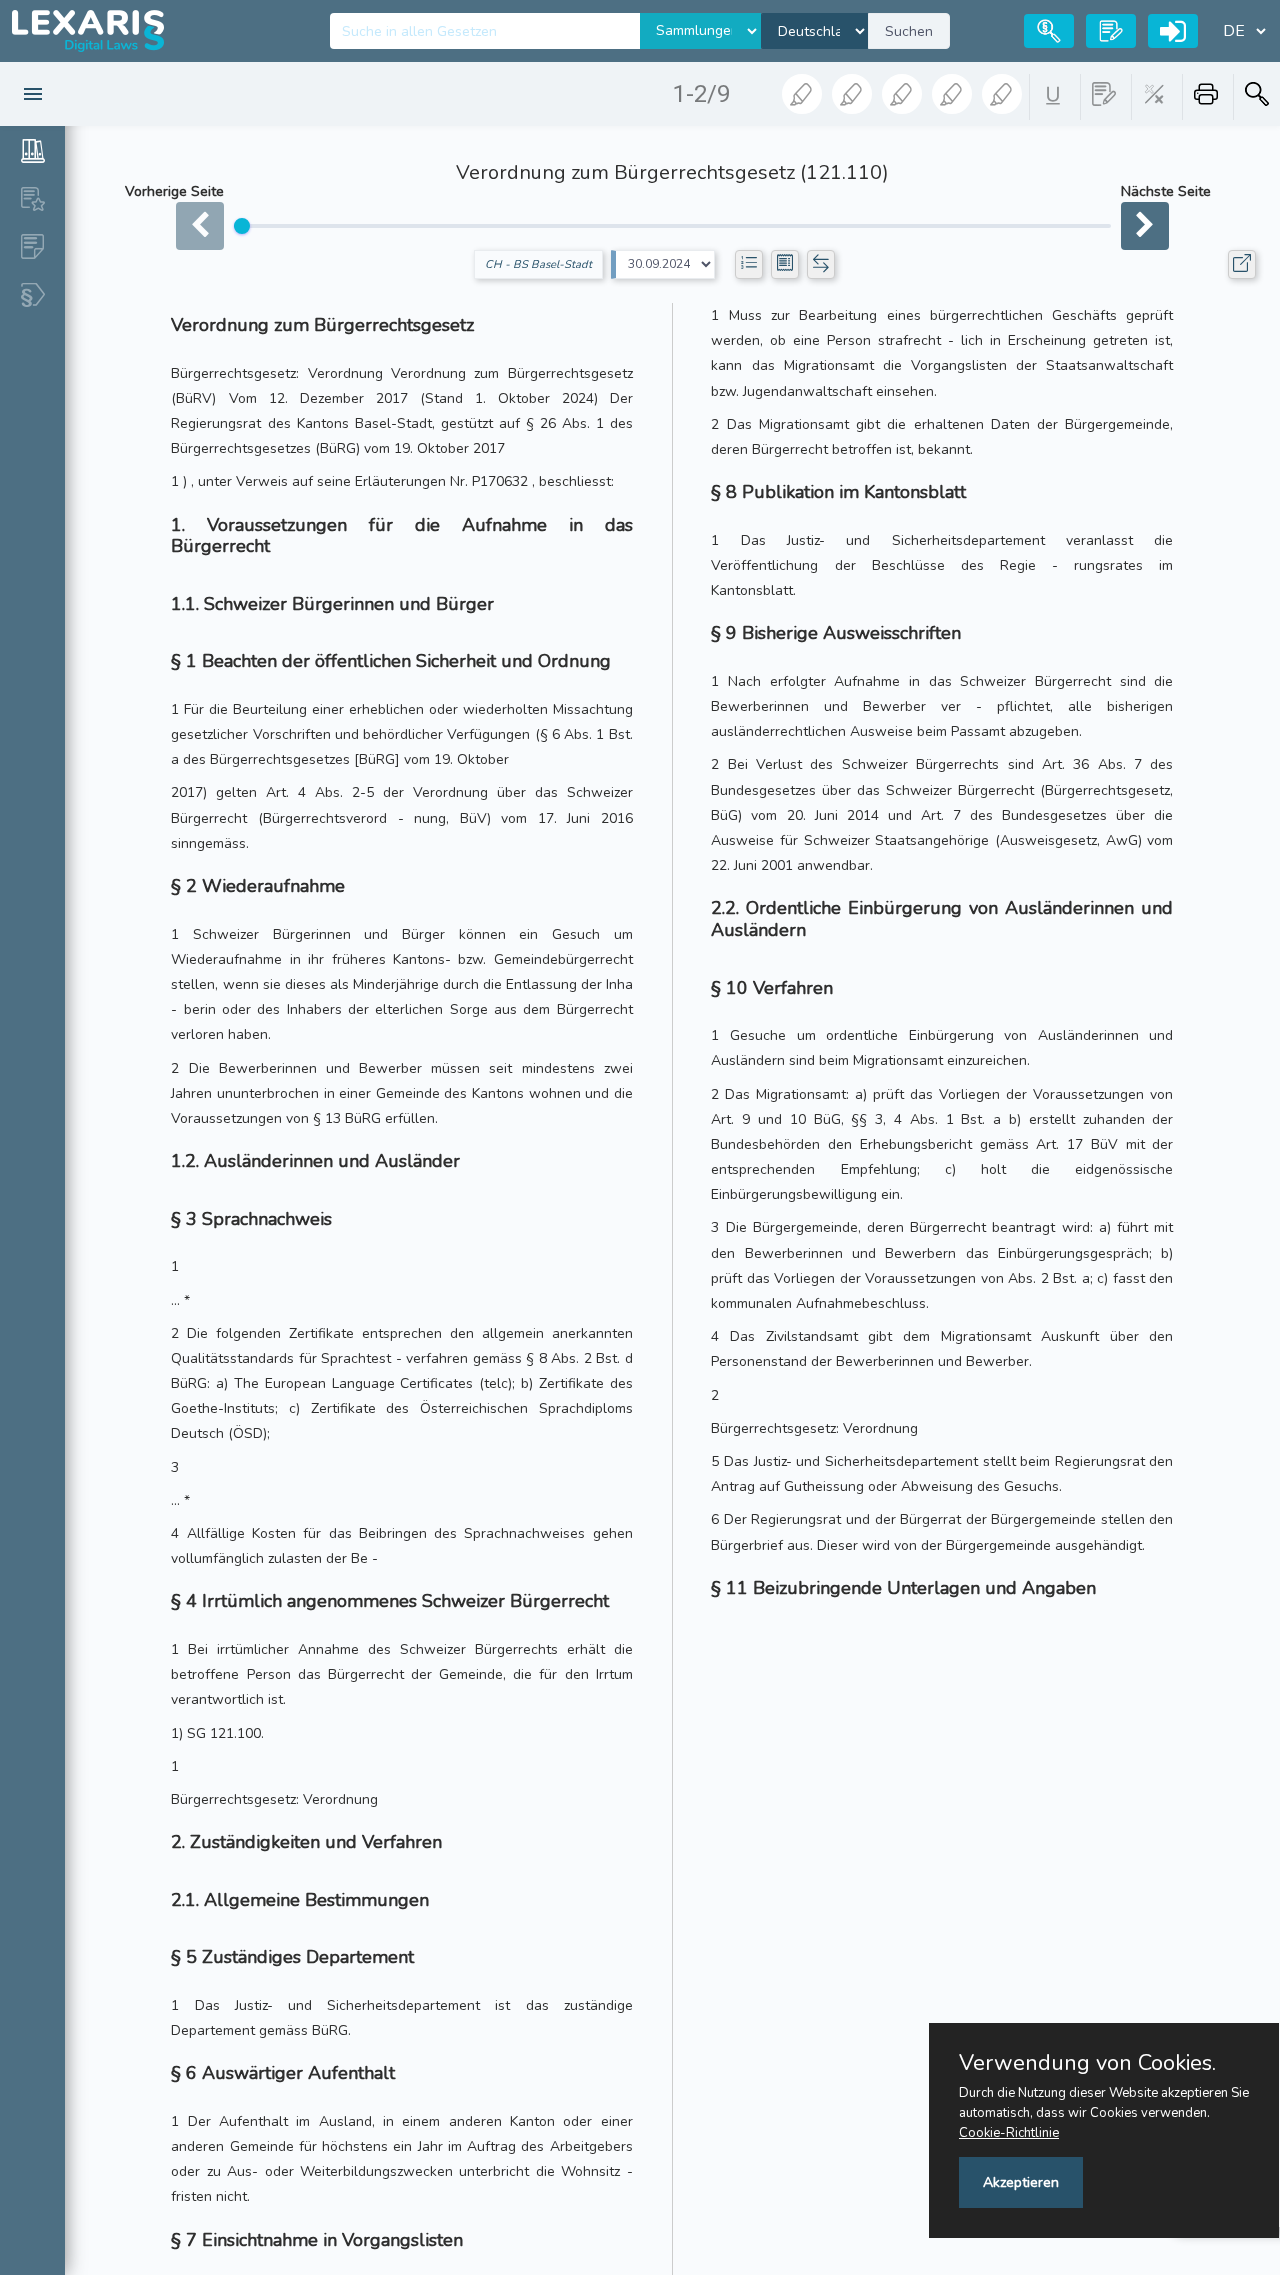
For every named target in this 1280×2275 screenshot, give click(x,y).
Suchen (909, 31)
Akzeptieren (1021, 2182)
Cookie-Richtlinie (1009, 2133)
